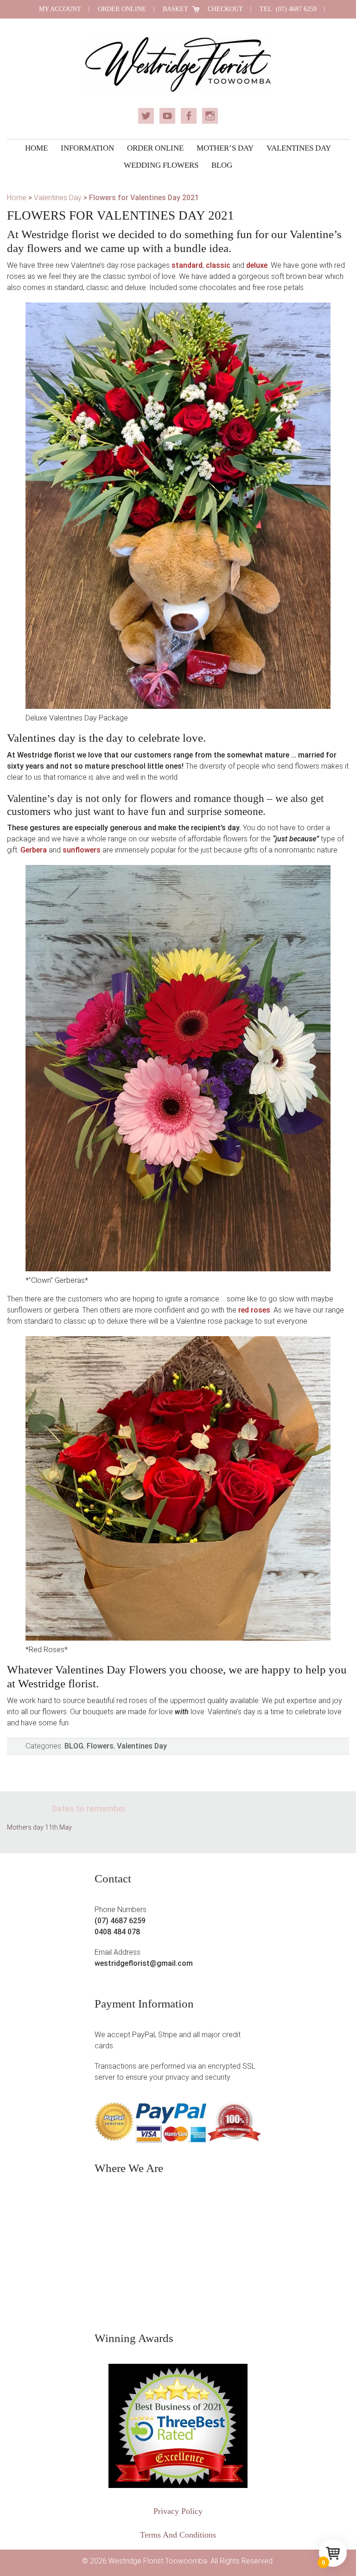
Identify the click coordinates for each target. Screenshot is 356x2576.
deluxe (257, 265)
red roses (254, 1310)
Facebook (189, 116)
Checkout (225, 9)
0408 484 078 (117, 1932)
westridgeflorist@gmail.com (144, 1963)
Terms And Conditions (178, 2535)
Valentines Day (58, 198)
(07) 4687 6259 (120, 1921)
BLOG (74, 1746)
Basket (175, 9)
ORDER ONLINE (122, 9)
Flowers (100, 1746)
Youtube (167, 116)
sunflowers (82, 850)
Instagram (210, 116)
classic (218, 265)
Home (17, 198)
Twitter (146, 116)
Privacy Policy (178, 2511)
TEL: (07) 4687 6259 (288, 9)
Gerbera (34, 850)
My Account (60, 9)
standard (187, 265)
